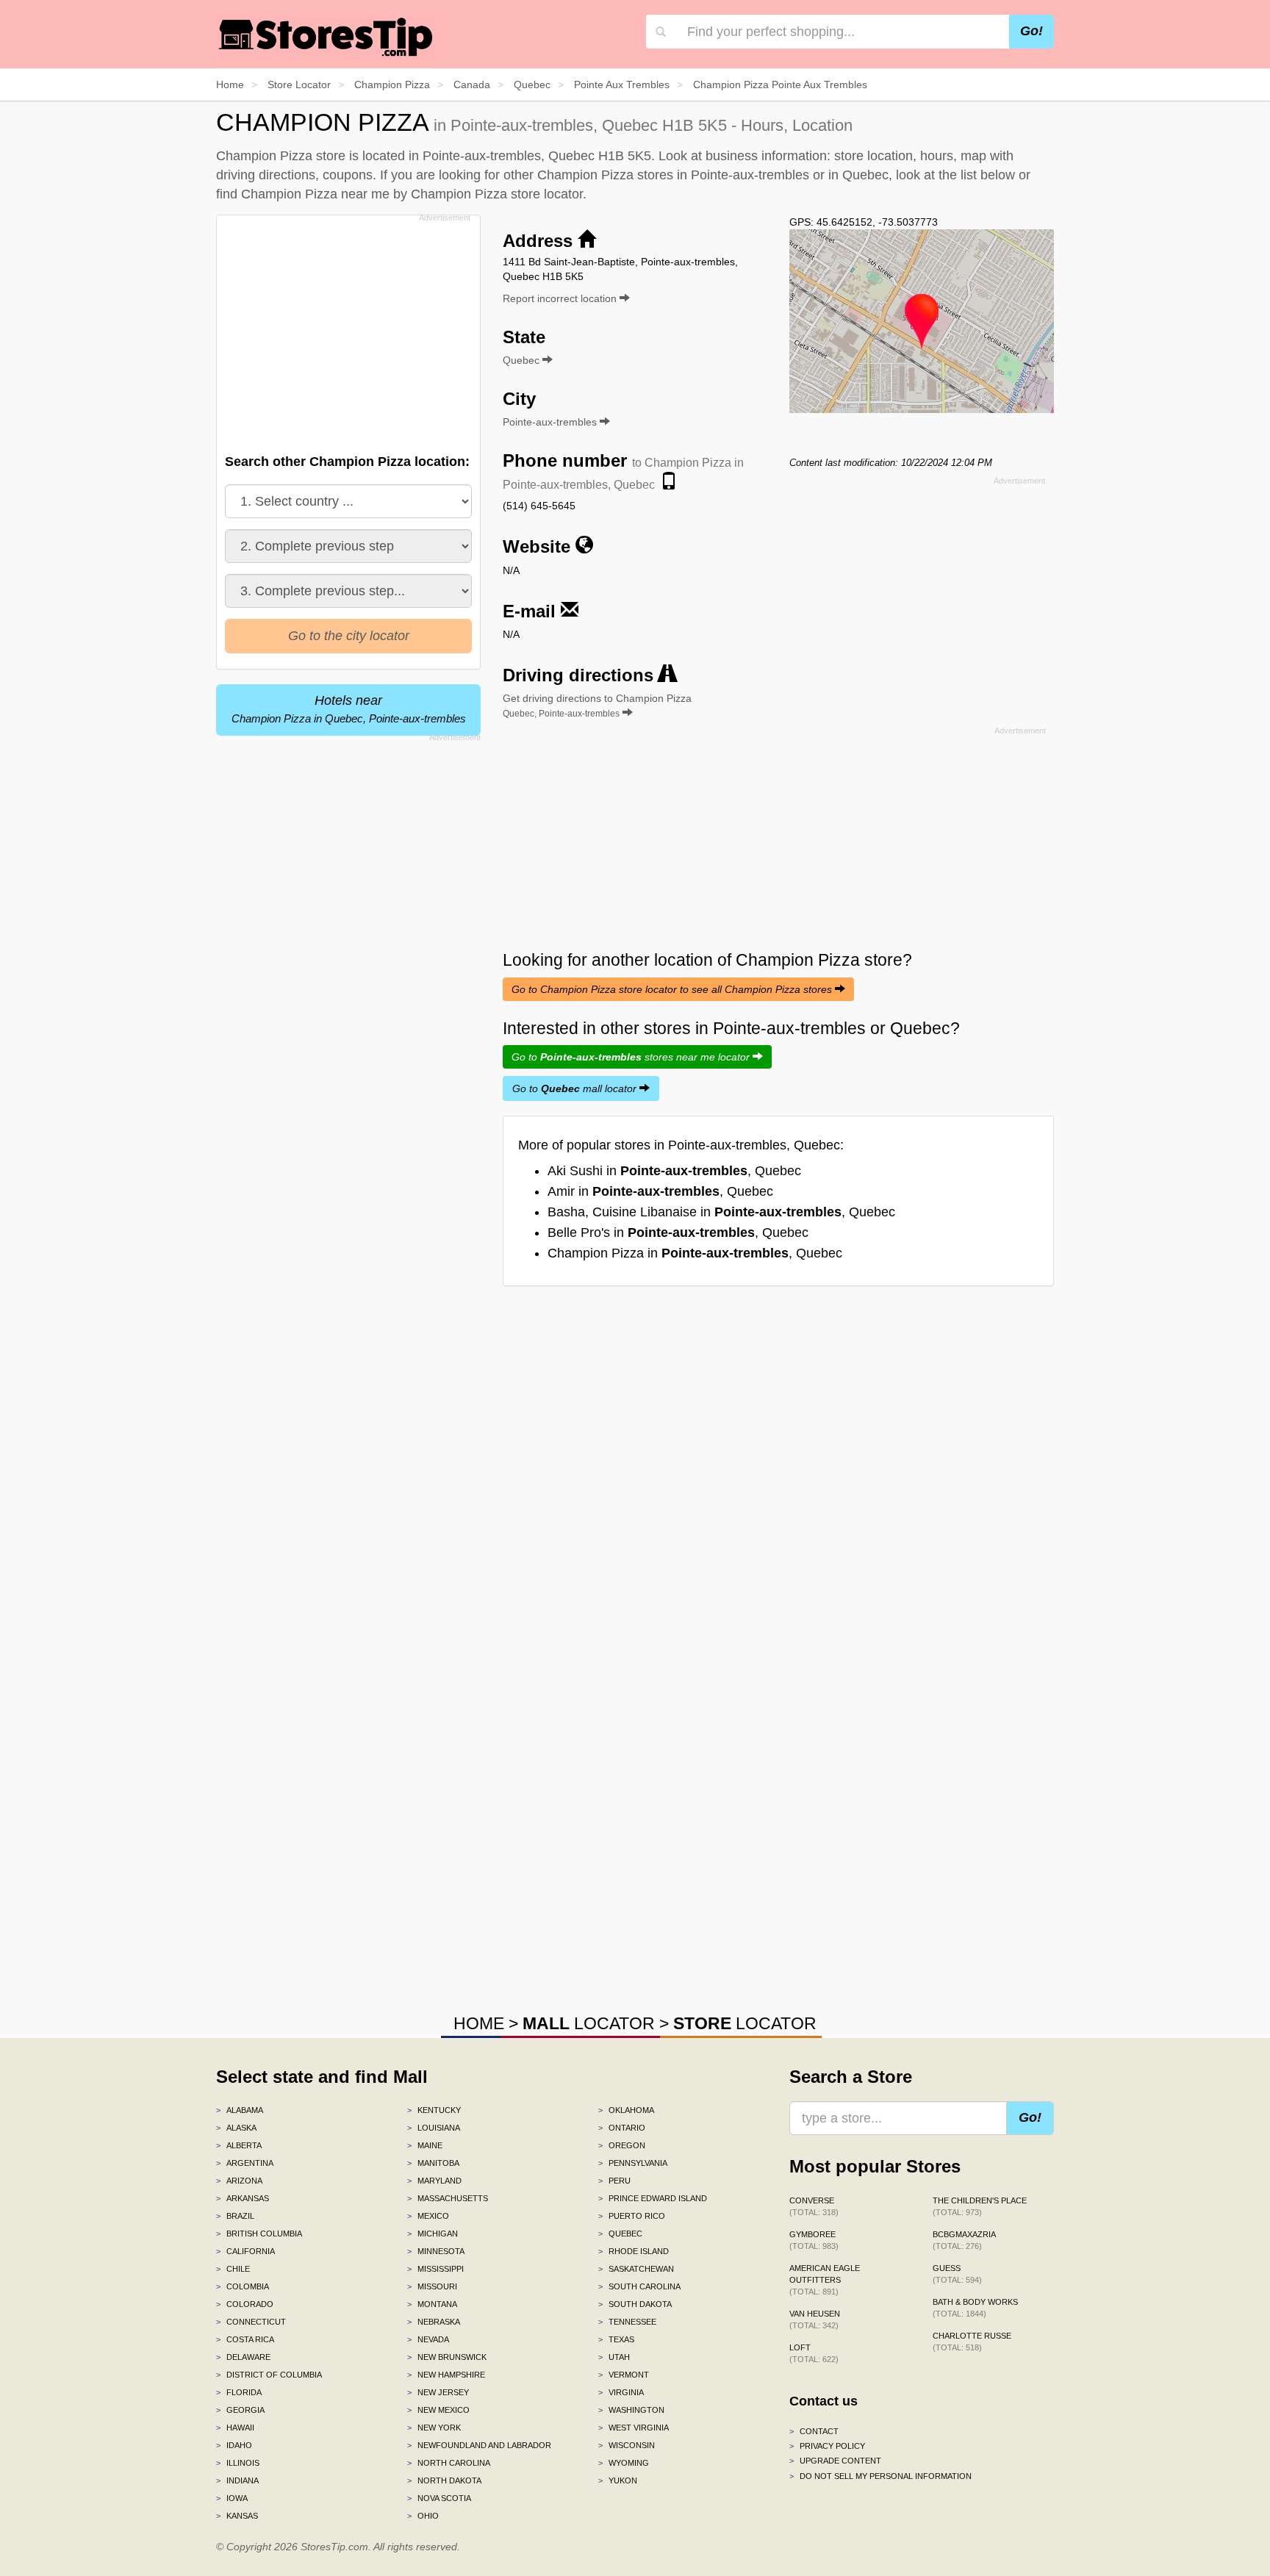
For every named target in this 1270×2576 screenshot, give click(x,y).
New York (434, 2428)
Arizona (239, 2181)
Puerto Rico (632, 2216)
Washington (631, 2410)
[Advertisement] (347, 330)
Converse (814, 2206)
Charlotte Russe (972, 2342)
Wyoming (624, 2463)
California (245, 2251)
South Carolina (639, 2286)
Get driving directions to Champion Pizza (597, 706)
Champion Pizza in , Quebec (695, 1253)
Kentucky (434, 2110)
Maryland (434, 2181)
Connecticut (251, 2322)
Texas (616, 2339)
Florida (239, 2392)
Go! (1032, 31)
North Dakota (444, 2480)
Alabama (240, 2110)
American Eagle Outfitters (825, 2280)
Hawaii (235, 2428)
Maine (425, 2145)
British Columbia (259, 2234)
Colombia (243, 2286)
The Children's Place (980, 2206)
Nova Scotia (439, 2498)
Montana (432, 2304)
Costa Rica (245, 2339)
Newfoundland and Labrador (479, 2445)
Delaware (243, 2357)
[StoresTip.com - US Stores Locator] (326, 37)
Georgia (240, 2410)
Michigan (433, 2234)
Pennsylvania (633, 2163)
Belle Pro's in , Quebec (678, 1233)
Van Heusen (815, 2320)
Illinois (238, 2463)
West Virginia (634, 2428)
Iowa (232, 2498)
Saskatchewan (636, 2269)
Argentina (245, 2163)
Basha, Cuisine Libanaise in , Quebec (721, 1212)
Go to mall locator (576, 1088)
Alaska (236, 2128)
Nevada (428, 2339)
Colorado (245, 2304)
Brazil (235, 2216)
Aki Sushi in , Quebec (674, 1171)
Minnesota (436, 2251)
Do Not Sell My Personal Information (880, 2476)
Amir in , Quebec (660, 1191)
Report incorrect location (561, 298)
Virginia (621, 2392)
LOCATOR (589, 2023)
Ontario (622, 2128)
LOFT (814, 2353)
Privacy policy (827, 2446)
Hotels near (349, 709)
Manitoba (433, 2163)
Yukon (618, 2480)
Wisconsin (627, 2445)
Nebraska (434, 2322)
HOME (479, 2023)
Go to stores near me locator (632, 1057)
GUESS (957, 2274)
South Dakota (635, 2304)
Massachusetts (448, 2198)
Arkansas (243, 2198)
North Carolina (449, 2463)
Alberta (239, 2145)
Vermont (624, 2375)
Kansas (237, 2516)
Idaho (234, 2445)
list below (988, 175)
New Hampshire (446, 2375)
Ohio (423, 2516)
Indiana (237, 2480)
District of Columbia (269, 2375)
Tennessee (627, 2322)
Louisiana (434, 2128)
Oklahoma (626, 2110)
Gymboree (814, 2240)
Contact (814, 2431)
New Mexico (438, 2410)
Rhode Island (634, 2251)
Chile (233, 2269)
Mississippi (435, 2269)
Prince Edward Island (653, 2198)
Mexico (428, 2216)
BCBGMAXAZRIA (964, 2240)
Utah (614, 2357)
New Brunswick (447, 2357)
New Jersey (438, 2392)
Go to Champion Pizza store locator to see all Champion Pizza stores (673, 989)
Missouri (432, 2286)
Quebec (620, 2234)
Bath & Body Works (975, 2308)
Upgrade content (835, 2461)
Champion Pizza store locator (497, 194)
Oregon (622, 2145)
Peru (614, 2181)
